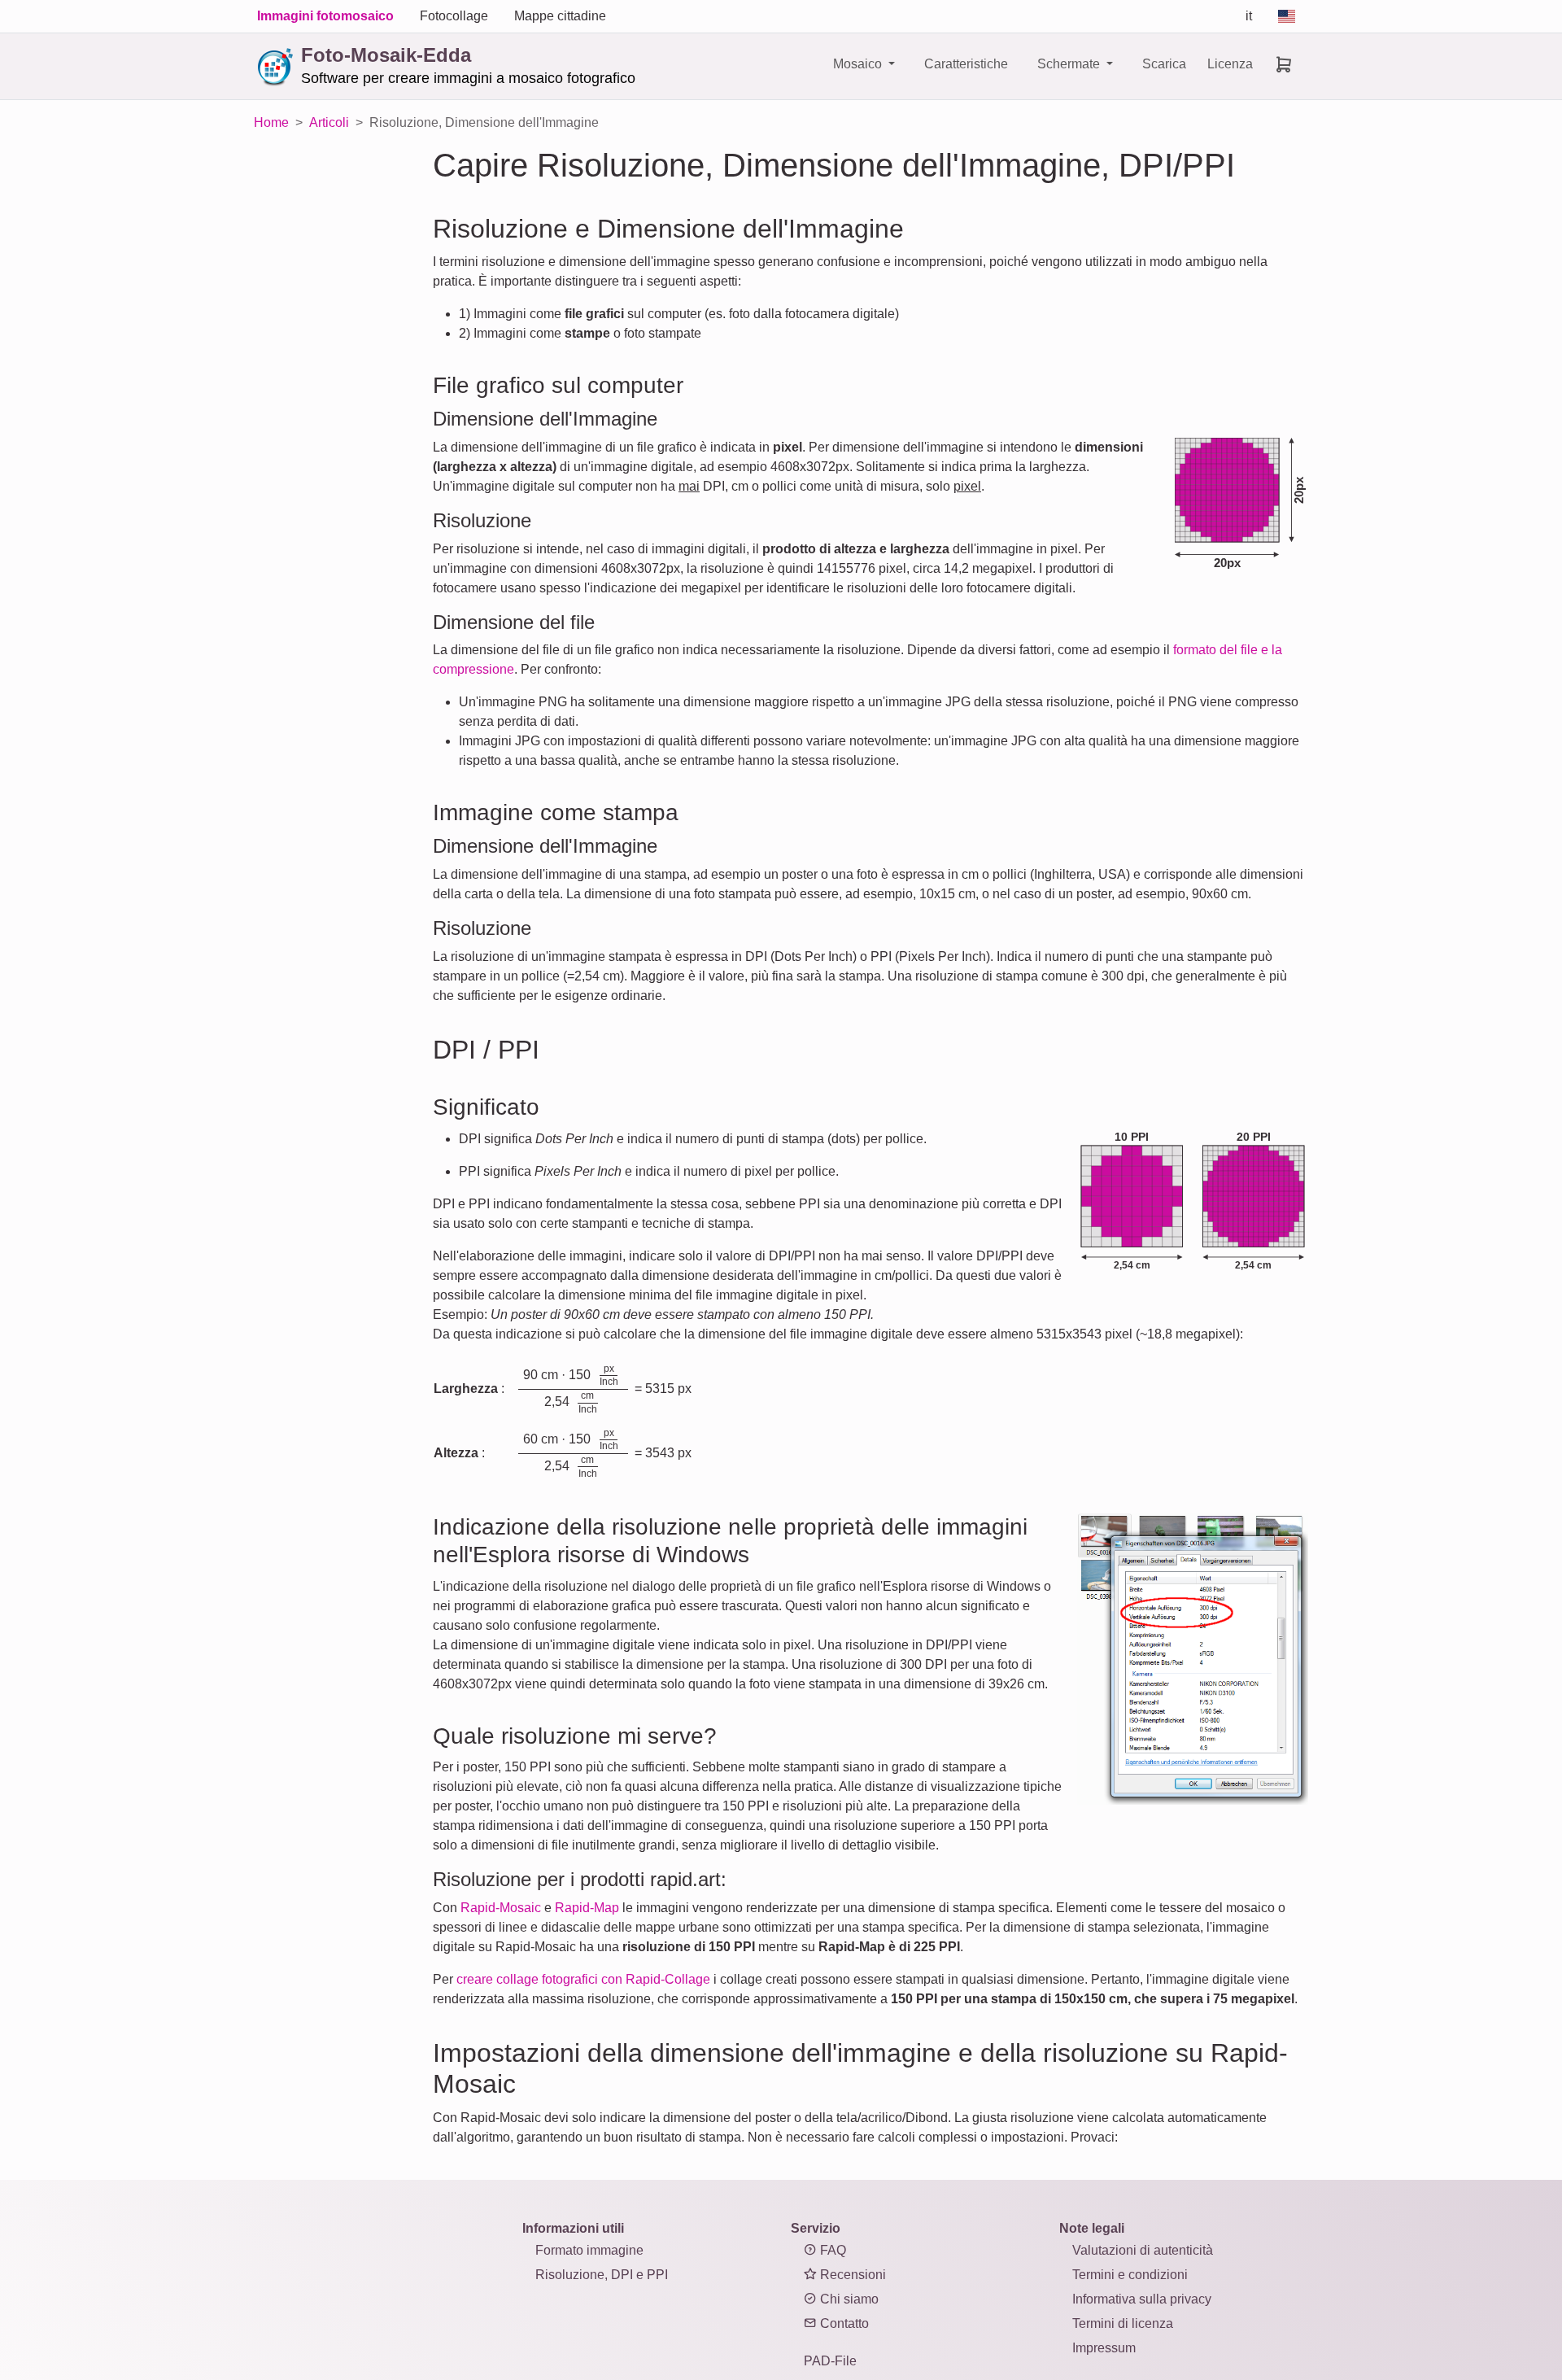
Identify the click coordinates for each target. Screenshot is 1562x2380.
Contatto (843, 2323)
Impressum (1104, 2348)
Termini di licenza (1123, 2323)
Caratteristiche (966, 64)
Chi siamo (848, 2299)
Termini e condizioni (1130, 2275)
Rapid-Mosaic (501, 1908)
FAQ (831, 2250)
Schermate (1070, 64)
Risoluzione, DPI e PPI (602, 2275)
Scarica (1164, 64)
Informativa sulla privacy (1142, 2299)
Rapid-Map (587, 1908)
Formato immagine (589, 2250)
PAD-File (830, 2361)
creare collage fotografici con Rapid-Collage (583, 1979)
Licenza (1230, 64)
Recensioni (851, 2275)
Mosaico (859, 64)
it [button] (1249, 16)
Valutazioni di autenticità (1143, 2250)
